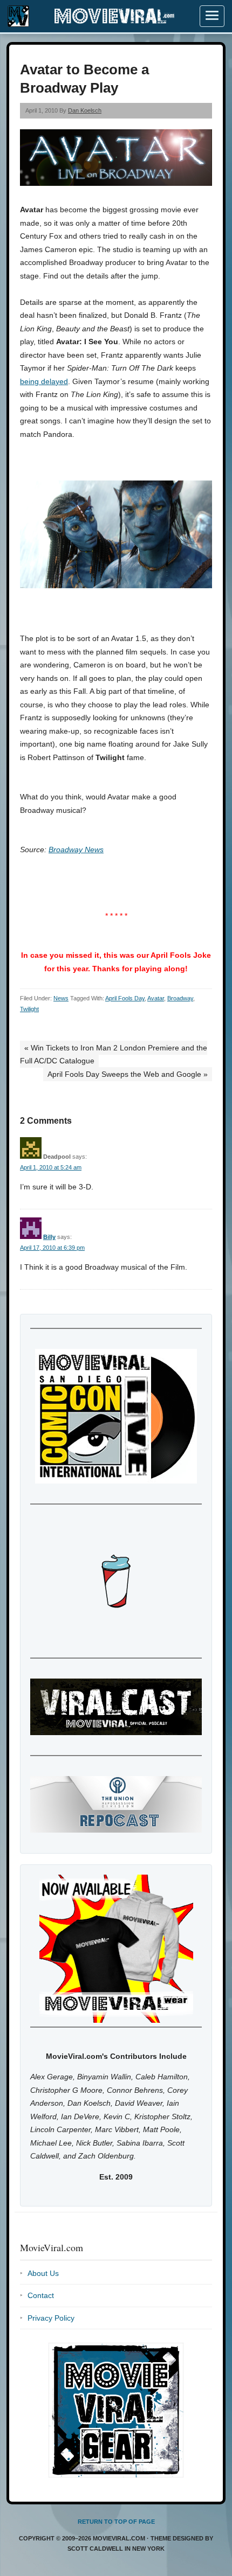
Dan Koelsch (85, 110)
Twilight (29, 1009)
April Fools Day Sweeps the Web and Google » (128, 1074)
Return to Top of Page (116, 2522)
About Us (43, 2273)
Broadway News (76, 850)
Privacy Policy (51, 2318)
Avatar (156, 998)
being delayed (44, 381)
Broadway (180, 998)
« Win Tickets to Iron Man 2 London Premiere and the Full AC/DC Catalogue (114, 1054)
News (61, 998)
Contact (41, 2295)
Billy (49, 1237)
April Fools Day (125, 998)
